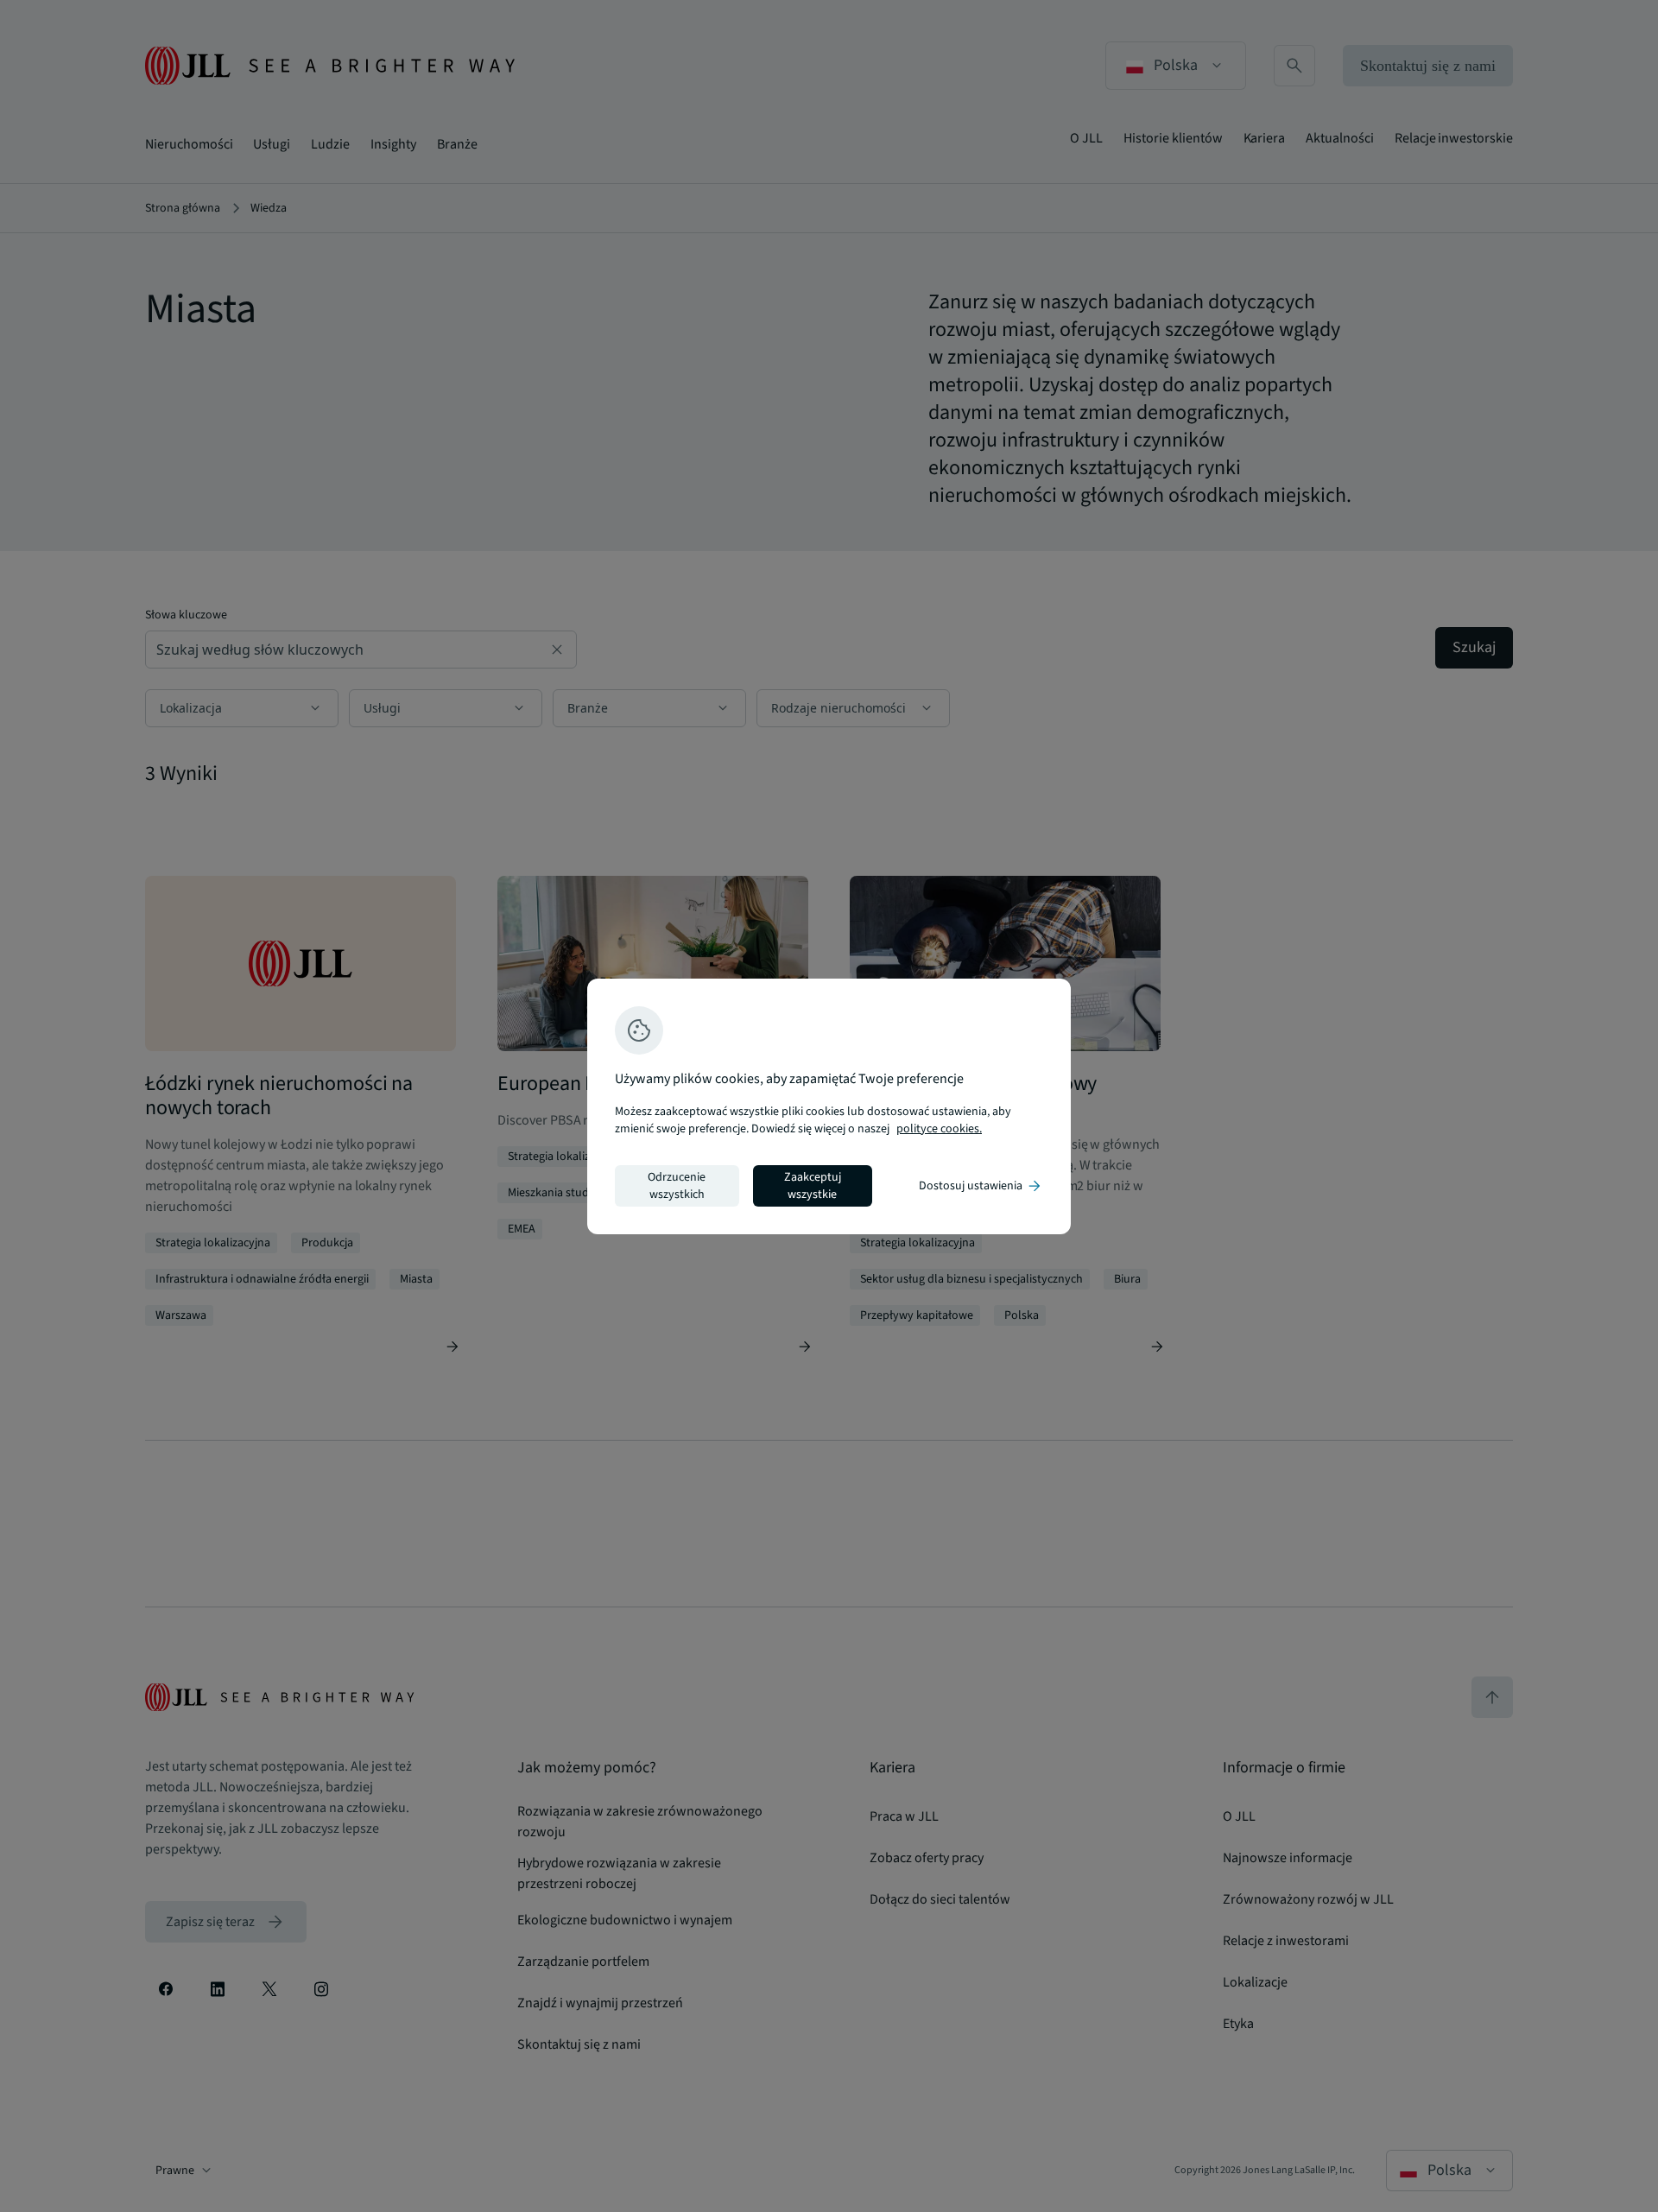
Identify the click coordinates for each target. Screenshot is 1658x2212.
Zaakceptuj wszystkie (813, 1186)
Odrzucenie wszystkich (677, 1186)
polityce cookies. (939, 1129)
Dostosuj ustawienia (981, 1186)
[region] (829, 1106)
